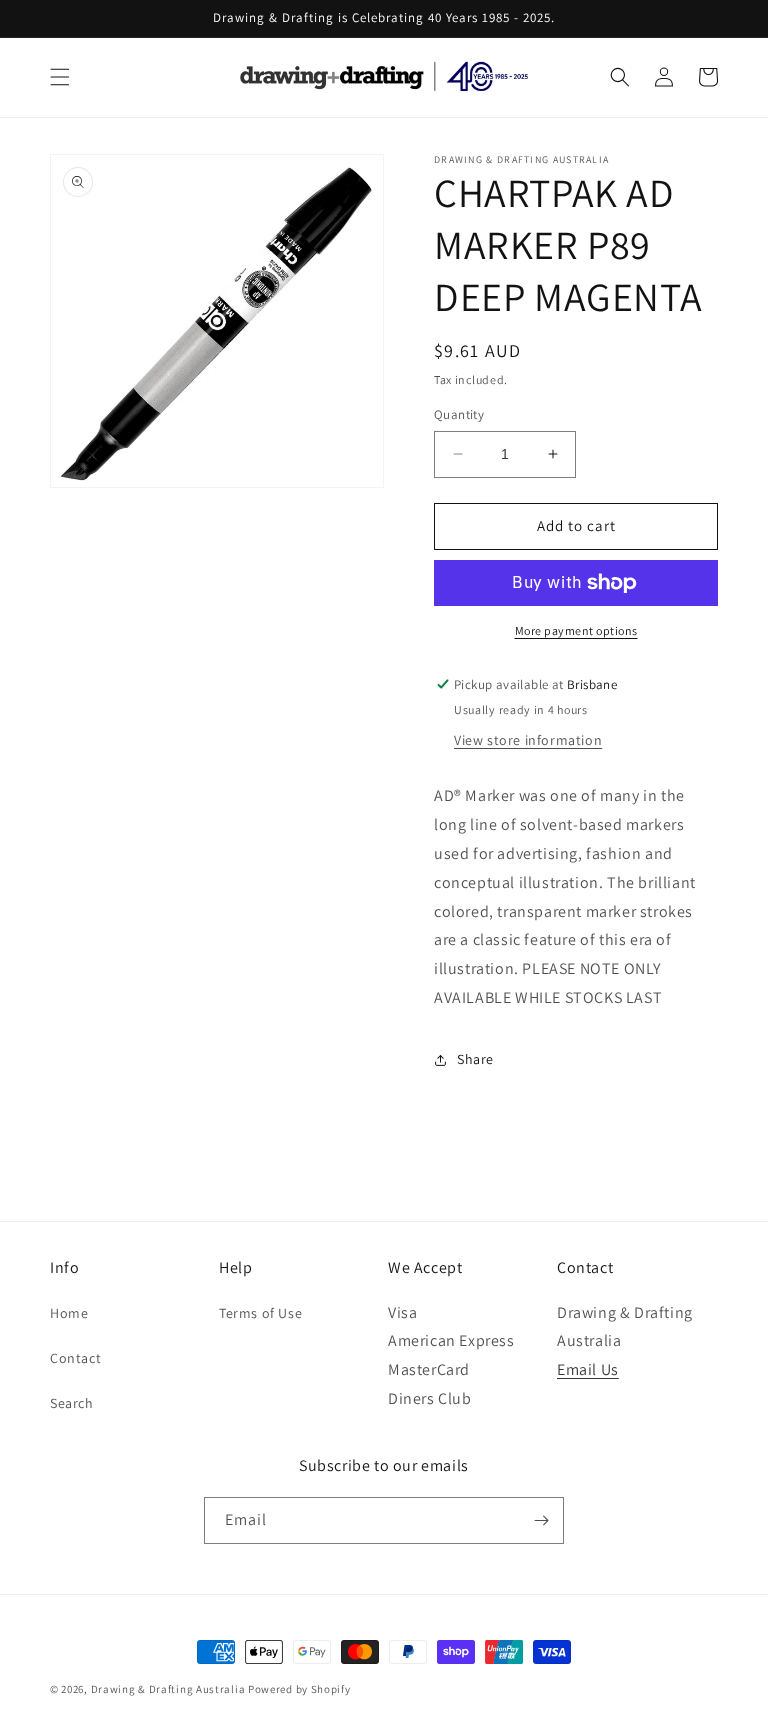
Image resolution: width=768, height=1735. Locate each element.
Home (69, 1313)
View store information (528, 740)
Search (72, 1403)
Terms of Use (260, 1313)
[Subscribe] (541, 1520)
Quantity (459, 414)
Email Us (588, 1369)
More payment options (576, 630)
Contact (75, 1358)
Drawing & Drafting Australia (168, 1689)
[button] (60, 77)
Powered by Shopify (299, 1689)
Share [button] (475, 1059)
